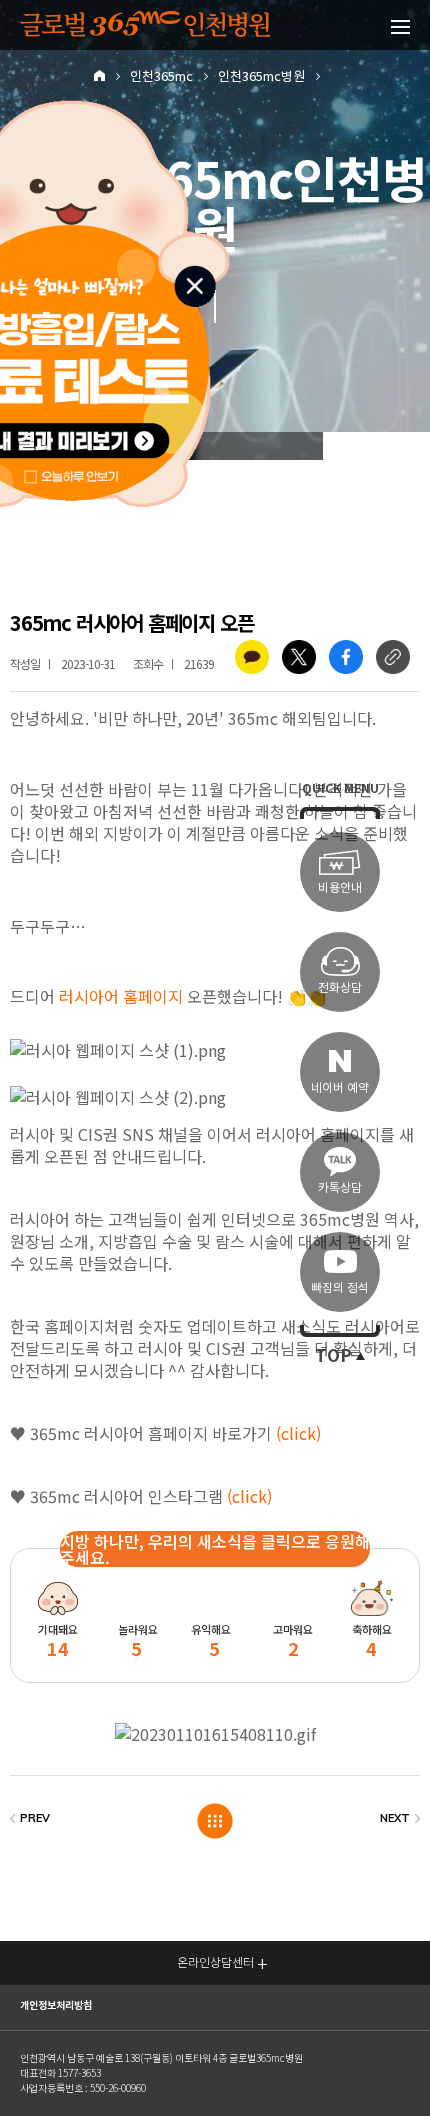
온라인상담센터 (215, 1962)
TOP (333, 1356)
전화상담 (340, 987)
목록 (215, 1820)
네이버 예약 (340, 1087)
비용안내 (340, 887)
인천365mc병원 (261, 76)
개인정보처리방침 (56, 2005)
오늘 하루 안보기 (82, 473)
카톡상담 (340, 1187)
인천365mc (161, 76)
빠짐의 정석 (340, 1287)
